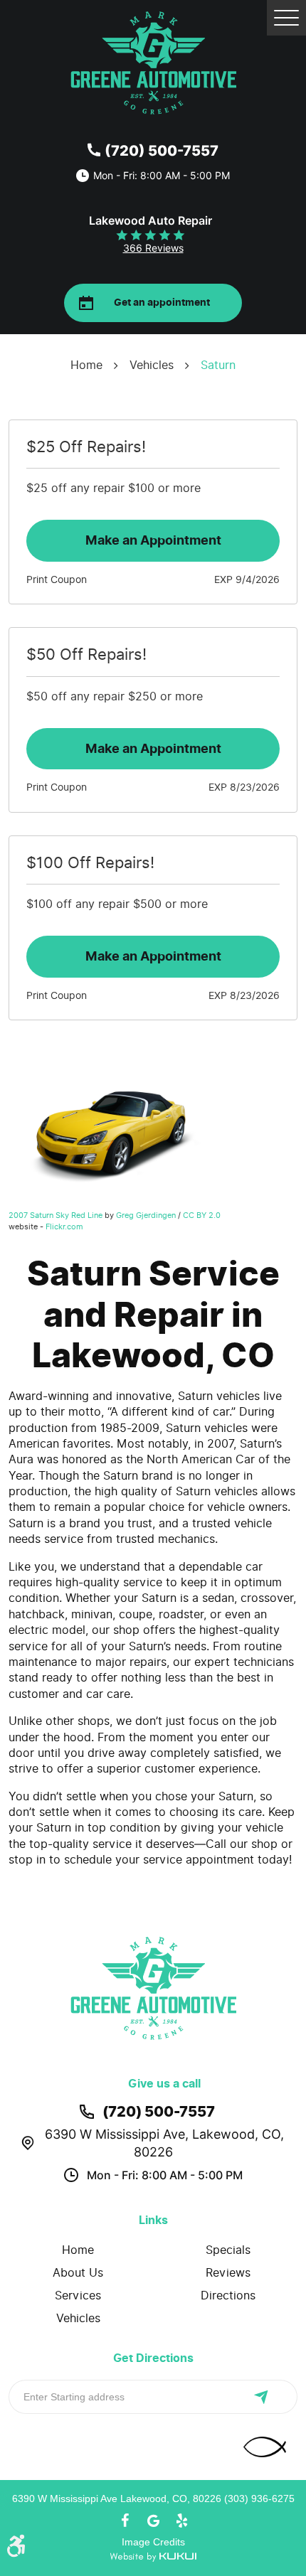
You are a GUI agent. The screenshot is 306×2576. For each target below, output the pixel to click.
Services (78, 2296)
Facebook (125, 2521)
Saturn (218, 365)
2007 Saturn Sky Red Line (56, 1215)
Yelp (181, 2521)
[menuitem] (78, 2250)
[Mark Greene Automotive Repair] (153, 63)
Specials (228, 2250)
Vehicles (152, 365)
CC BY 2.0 (202, 1215)
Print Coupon (57, 580)
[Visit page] (269, 2397)
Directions (228, 2296)
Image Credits (153, 2542)
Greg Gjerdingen (146, 1215)
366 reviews (153, 248)
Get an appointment (162, 303)
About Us (78, 2273)
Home (86, 365)
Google (153, 2521)
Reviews (228, 2273)
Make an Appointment (153, 540)
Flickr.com (64, 1226)
